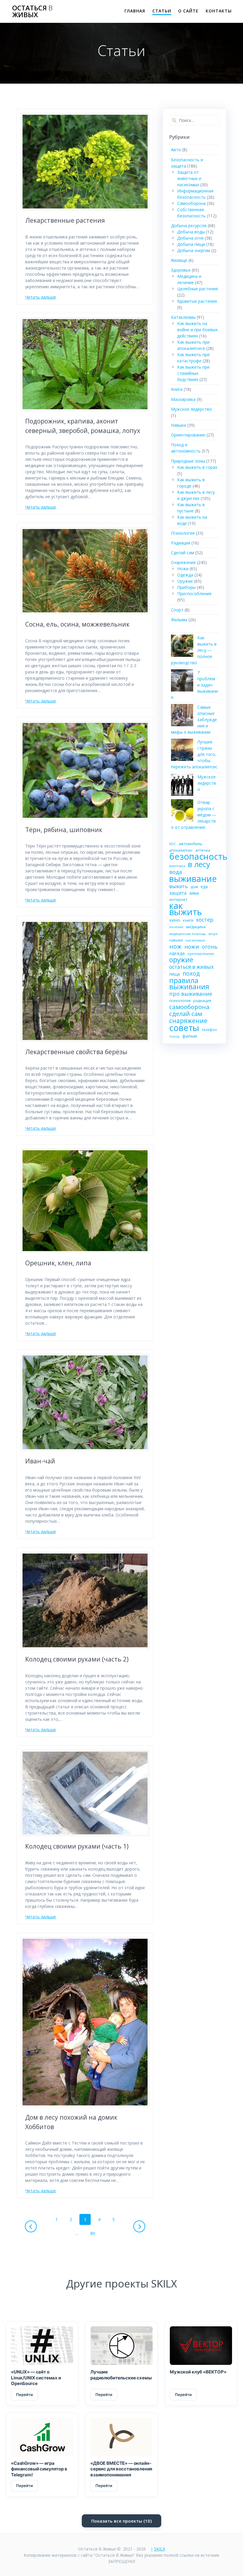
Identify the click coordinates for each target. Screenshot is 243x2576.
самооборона (189, 1007)
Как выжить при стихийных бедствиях (193, 373)
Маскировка (183, 399)
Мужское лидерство (191, 409)
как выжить (186, 909)
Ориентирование (188, 435)
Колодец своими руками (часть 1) (77, 1846)
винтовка (177, 866)
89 (95, 2233)
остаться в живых (191, 967)
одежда (177, 953)
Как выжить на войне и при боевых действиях (197, 330)
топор (174, 1036)
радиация (202, 1001)
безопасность (198, 857)
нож (175, 946)
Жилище (179, 260)
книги (188, 920)
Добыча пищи (191, 244)
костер (205, 920)
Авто (176, 150)
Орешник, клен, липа (58, 1263)
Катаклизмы (183, 317)
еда (204, 886)
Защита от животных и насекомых (189, 178)
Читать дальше (41, 297)
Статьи (162, 11)
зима (194, 893)
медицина (196, 927)
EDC (173, 844)
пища (175, 974)
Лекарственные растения (65, 220)
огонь (210, 947)
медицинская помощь (188, 934)
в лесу (199, 864)
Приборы (186, 587)
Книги (177, 389)
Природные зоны (188, 461)
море (213, 934)
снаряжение (188, 1021)
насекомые (195, 940)
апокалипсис (181, 850)
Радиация (181, 543)
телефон (209, 1030)
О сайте (188, 11)
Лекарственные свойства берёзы (76, 1052)
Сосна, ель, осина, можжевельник (77, 624)
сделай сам (186, 1014)
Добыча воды (191, 232)
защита (178, 893)
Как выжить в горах (197, 467)
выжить (179, 886)
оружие (181, 960)
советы (184, 1028)
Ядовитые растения (197, 301)
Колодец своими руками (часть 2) (77, 1659)
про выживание (191, 994)
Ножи (183, 569)
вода (176, 872)
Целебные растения (198, 289)
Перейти (24, 2395)
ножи (192, 947)
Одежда (185, 575)
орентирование (201, 954)
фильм (190, 1036)
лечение (176, 927)
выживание (193, 878)
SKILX (160, 2549)
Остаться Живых (32, 11)
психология (180, 1001)
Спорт (177, 610)
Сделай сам (183, 553)
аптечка (203, 850)
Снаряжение (183, 562)
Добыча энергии (194, 250)
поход (191, 973)
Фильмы (179, 620)
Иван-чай (40, 1461)
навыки (176, 940)
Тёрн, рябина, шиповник (64, 830)
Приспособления (194, 594)
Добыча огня (190, 238)
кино (175, 920)
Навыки (179, 425)
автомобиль (191, 844)
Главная (135, 11)
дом (194, 887)
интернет (178, 899)
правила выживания (189, 983)
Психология (183, 533)
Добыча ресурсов (189, 226)
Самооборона (191, 203)
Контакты (219, 11)
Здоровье (181, 270)
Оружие (185, 581)
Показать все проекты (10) (121, 2521)
